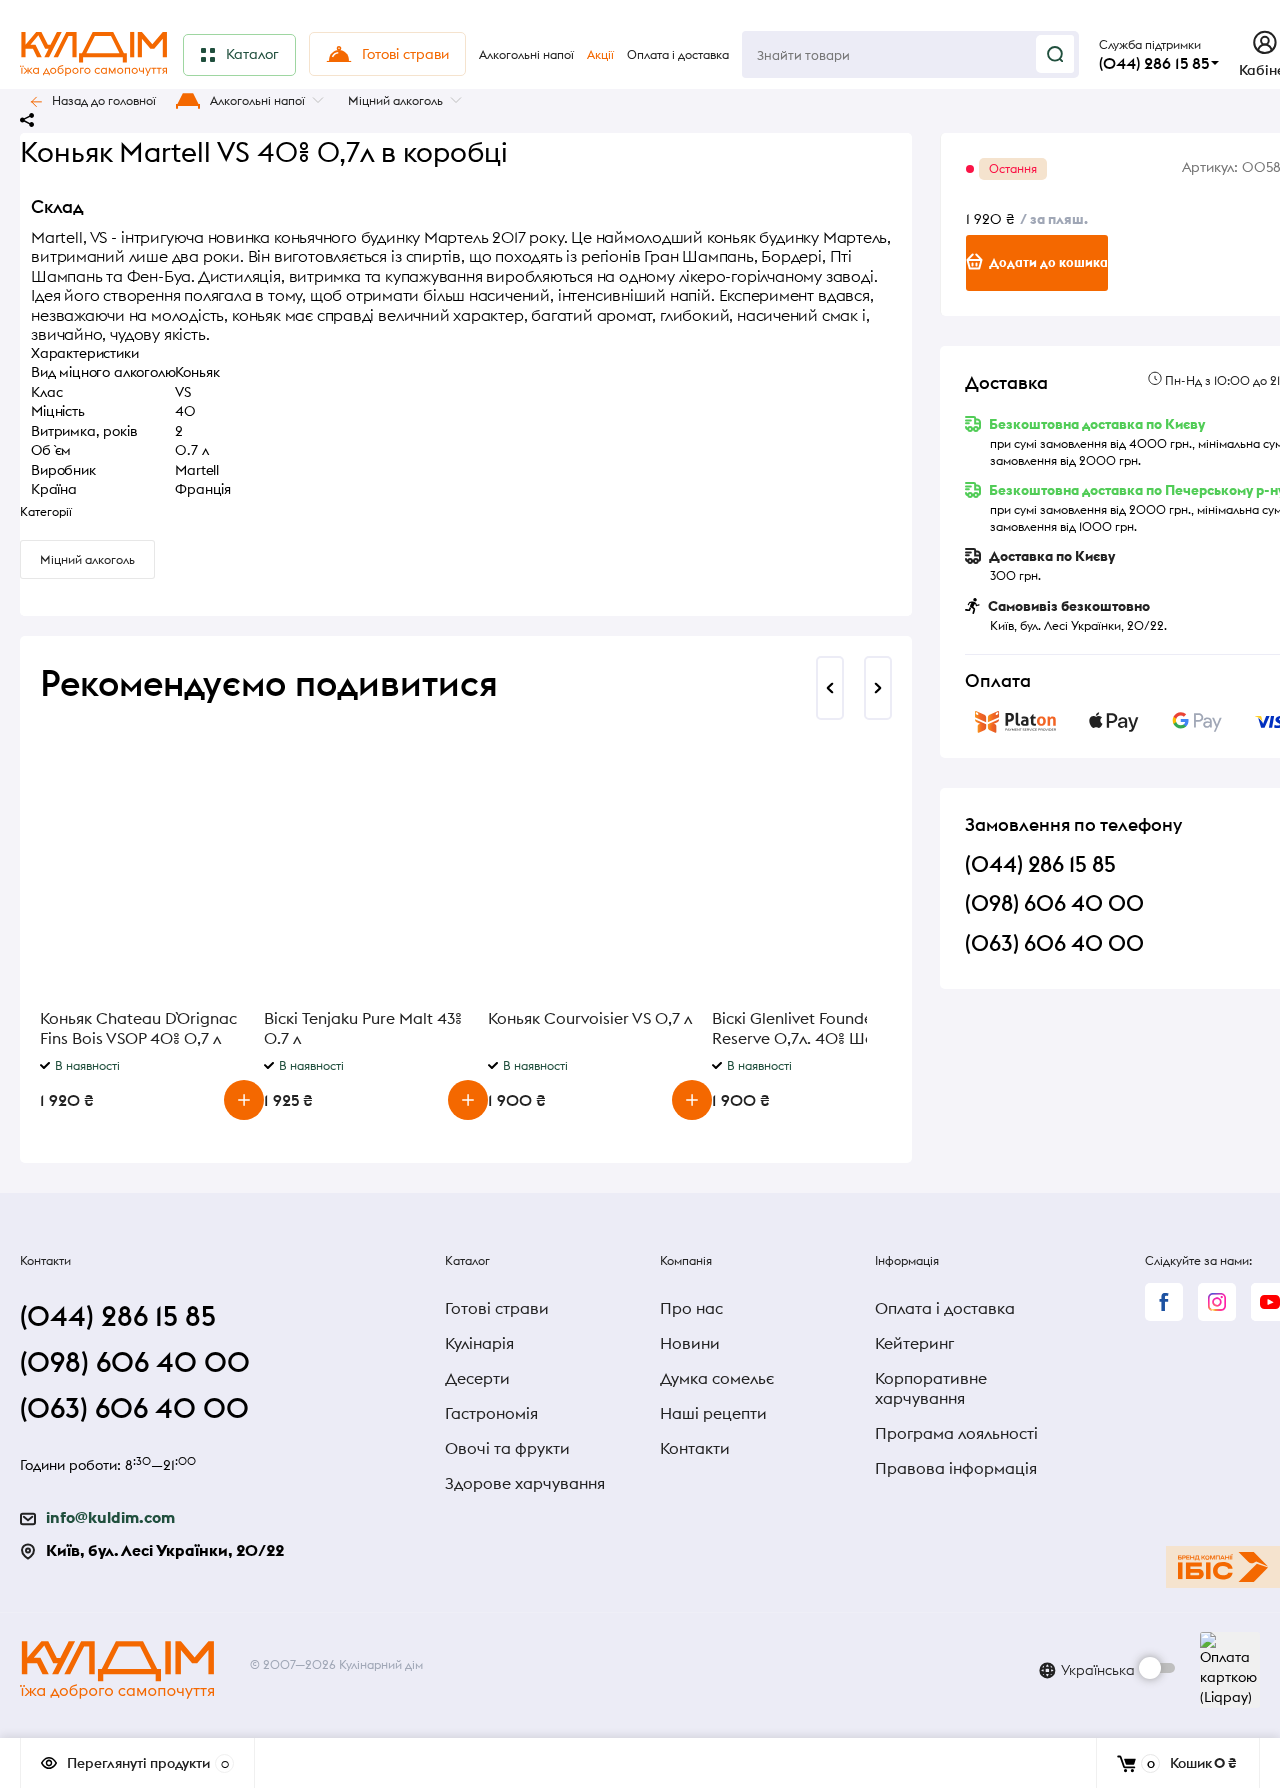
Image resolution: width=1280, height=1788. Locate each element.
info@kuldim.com (110, 1517)
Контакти (695, 1448)
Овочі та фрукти (507, 1448)
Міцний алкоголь (395, 100)
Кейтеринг (914, 1343)
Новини (690, 1343)
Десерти (477, 1378)
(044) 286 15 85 (1154, 63)
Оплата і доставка (945, 1308)
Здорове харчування (525, 1483)
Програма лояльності (956, 1433)
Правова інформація (956, 1468)
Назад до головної (104, 100)
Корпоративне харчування (931, 1388)
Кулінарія (479, 1343)
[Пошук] (1055, 54)
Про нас (691, 1308)
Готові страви (497, 1308)
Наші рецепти (713, 1413)
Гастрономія (491, 1413)
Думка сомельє (717, 1378)
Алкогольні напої (257, 100)
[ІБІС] (1223, 1567)
